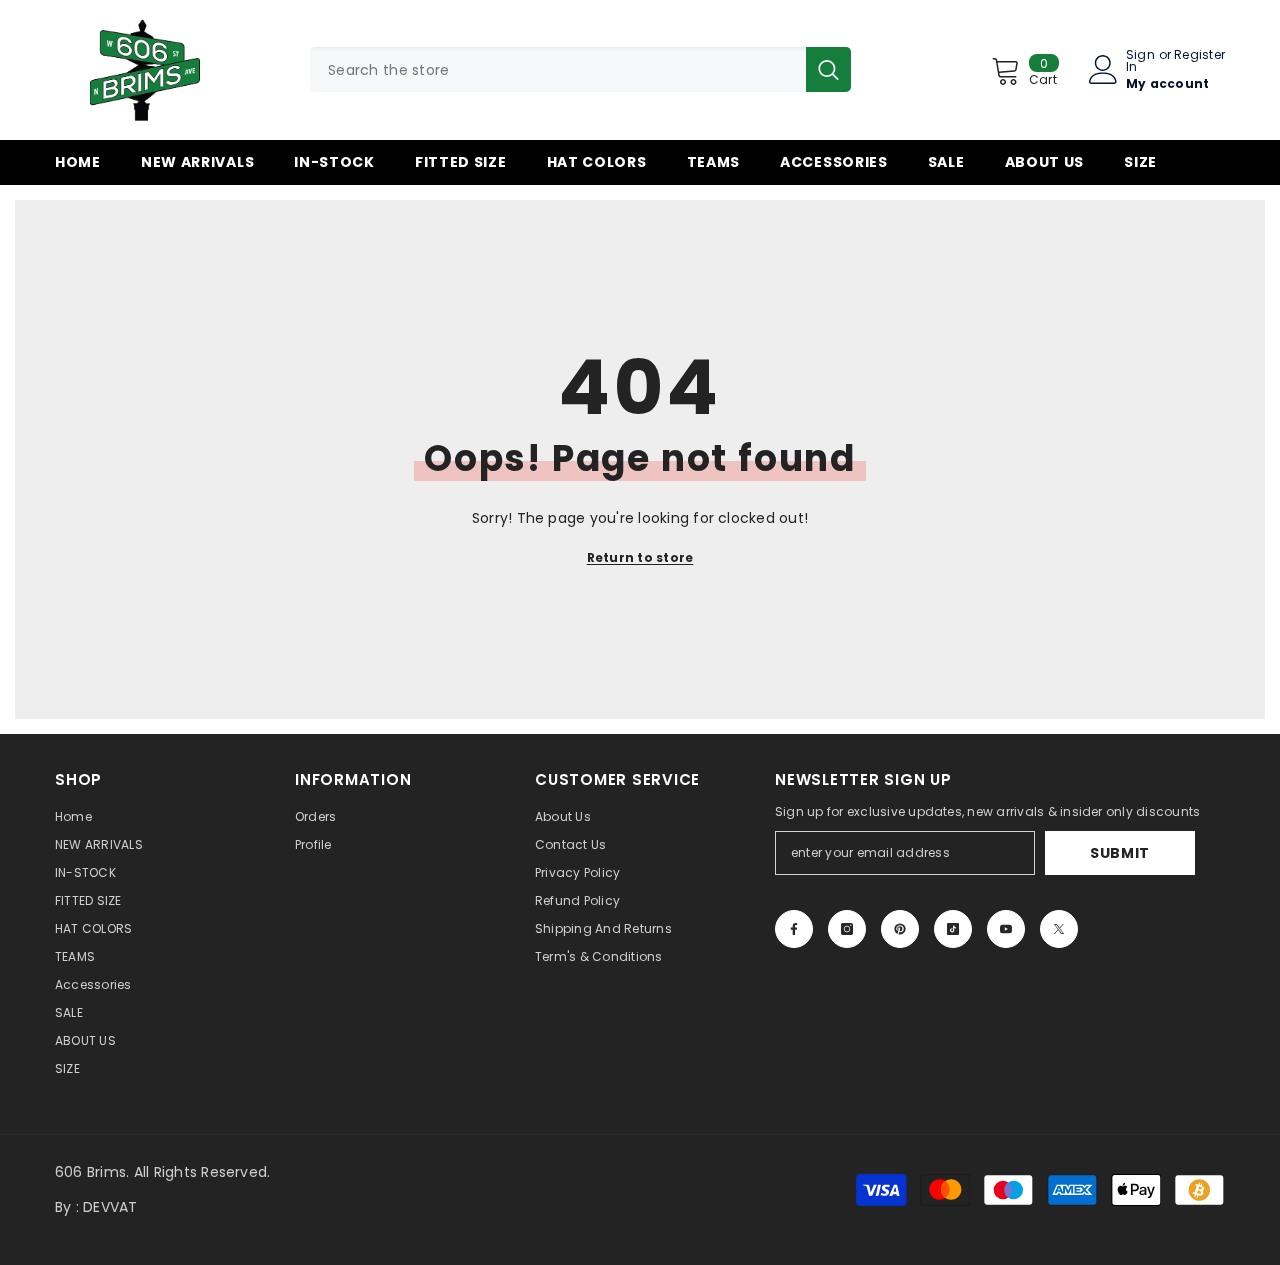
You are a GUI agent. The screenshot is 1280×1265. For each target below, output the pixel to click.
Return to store (640, 557)
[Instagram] (847, 929)
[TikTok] (953, 929)
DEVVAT (110, 1207)
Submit (1120, 853)
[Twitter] (1059, 929)
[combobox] (558, 69)
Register (1199, 56)
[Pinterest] (900, 929)
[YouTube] (1006, 929)
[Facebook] (794, 929)
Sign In (1140, 61)
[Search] (580, 69)
